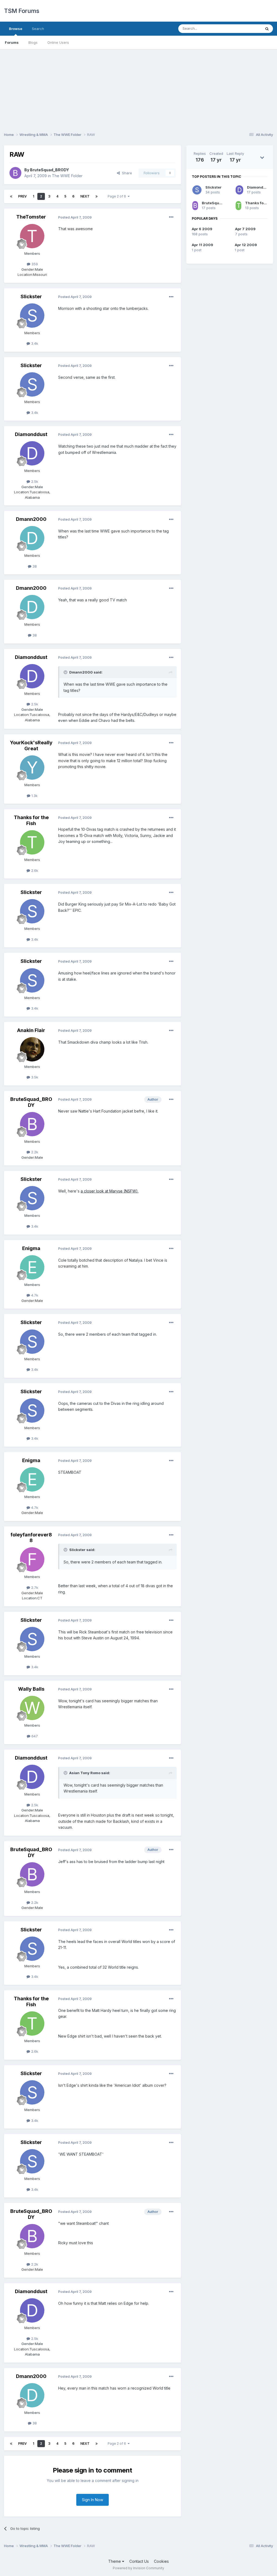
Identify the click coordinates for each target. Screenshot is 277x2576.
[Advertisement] (138, 87)
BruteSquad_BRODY (50, 170)
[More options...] (171, 217)
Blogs (33, 42)
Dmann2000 (31, 519)
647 (34, 1736)
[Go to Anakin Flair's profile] (32, 1049)
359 (34, 264)
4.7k (34, 1295)
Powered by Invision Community (138, 2568)
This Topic (245, 29)
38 (34, 566)
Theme (115, 2561)
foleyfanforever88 (31, 1538)
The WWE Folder (67, 176)
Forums (12, 42)
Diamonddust (31, 434)
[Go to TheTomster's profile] (32, 236)
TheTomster (31, 217)
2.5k (34, 481)
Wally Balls (31, 1689)
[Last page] (97, 196)
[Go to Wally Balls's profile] (32, 1708)
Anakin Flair (31, 1030)
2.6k (34, 870)
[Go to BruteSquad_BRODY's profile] (15, 173)
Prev (22, 196)
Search (38, 29)
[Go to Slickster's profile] (32, 316)
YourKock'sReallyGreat (31, 746)
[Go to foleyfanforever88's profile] (32, 1559)
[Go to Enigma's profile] (32, 1267)
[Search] (267, 29)
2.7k (34, 1587)
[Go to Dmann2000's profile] (32, 538)
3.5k (34, 1077)
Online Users (58, 42)
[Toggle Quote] (66, 672)
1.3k (34, 796)
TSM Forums (22, 11)
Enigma (31, 1248)
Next (85, 196)
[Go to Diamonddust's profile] (32, 453)
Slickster (31, 297)
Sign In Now (93, 2500)
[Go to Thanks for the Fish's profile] (32, 842)
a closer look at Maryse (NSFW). (110, 1191)
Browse (16, 29)
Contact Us (139, 2561)
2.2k (34, 1152)
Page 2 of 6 (118, 196)
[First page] (11, 196)
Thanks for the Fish (31, 820)
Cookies (161, 2561)
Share (126, 173)
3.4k (34, 343)
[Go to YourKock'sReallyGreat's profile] (32, 768)
